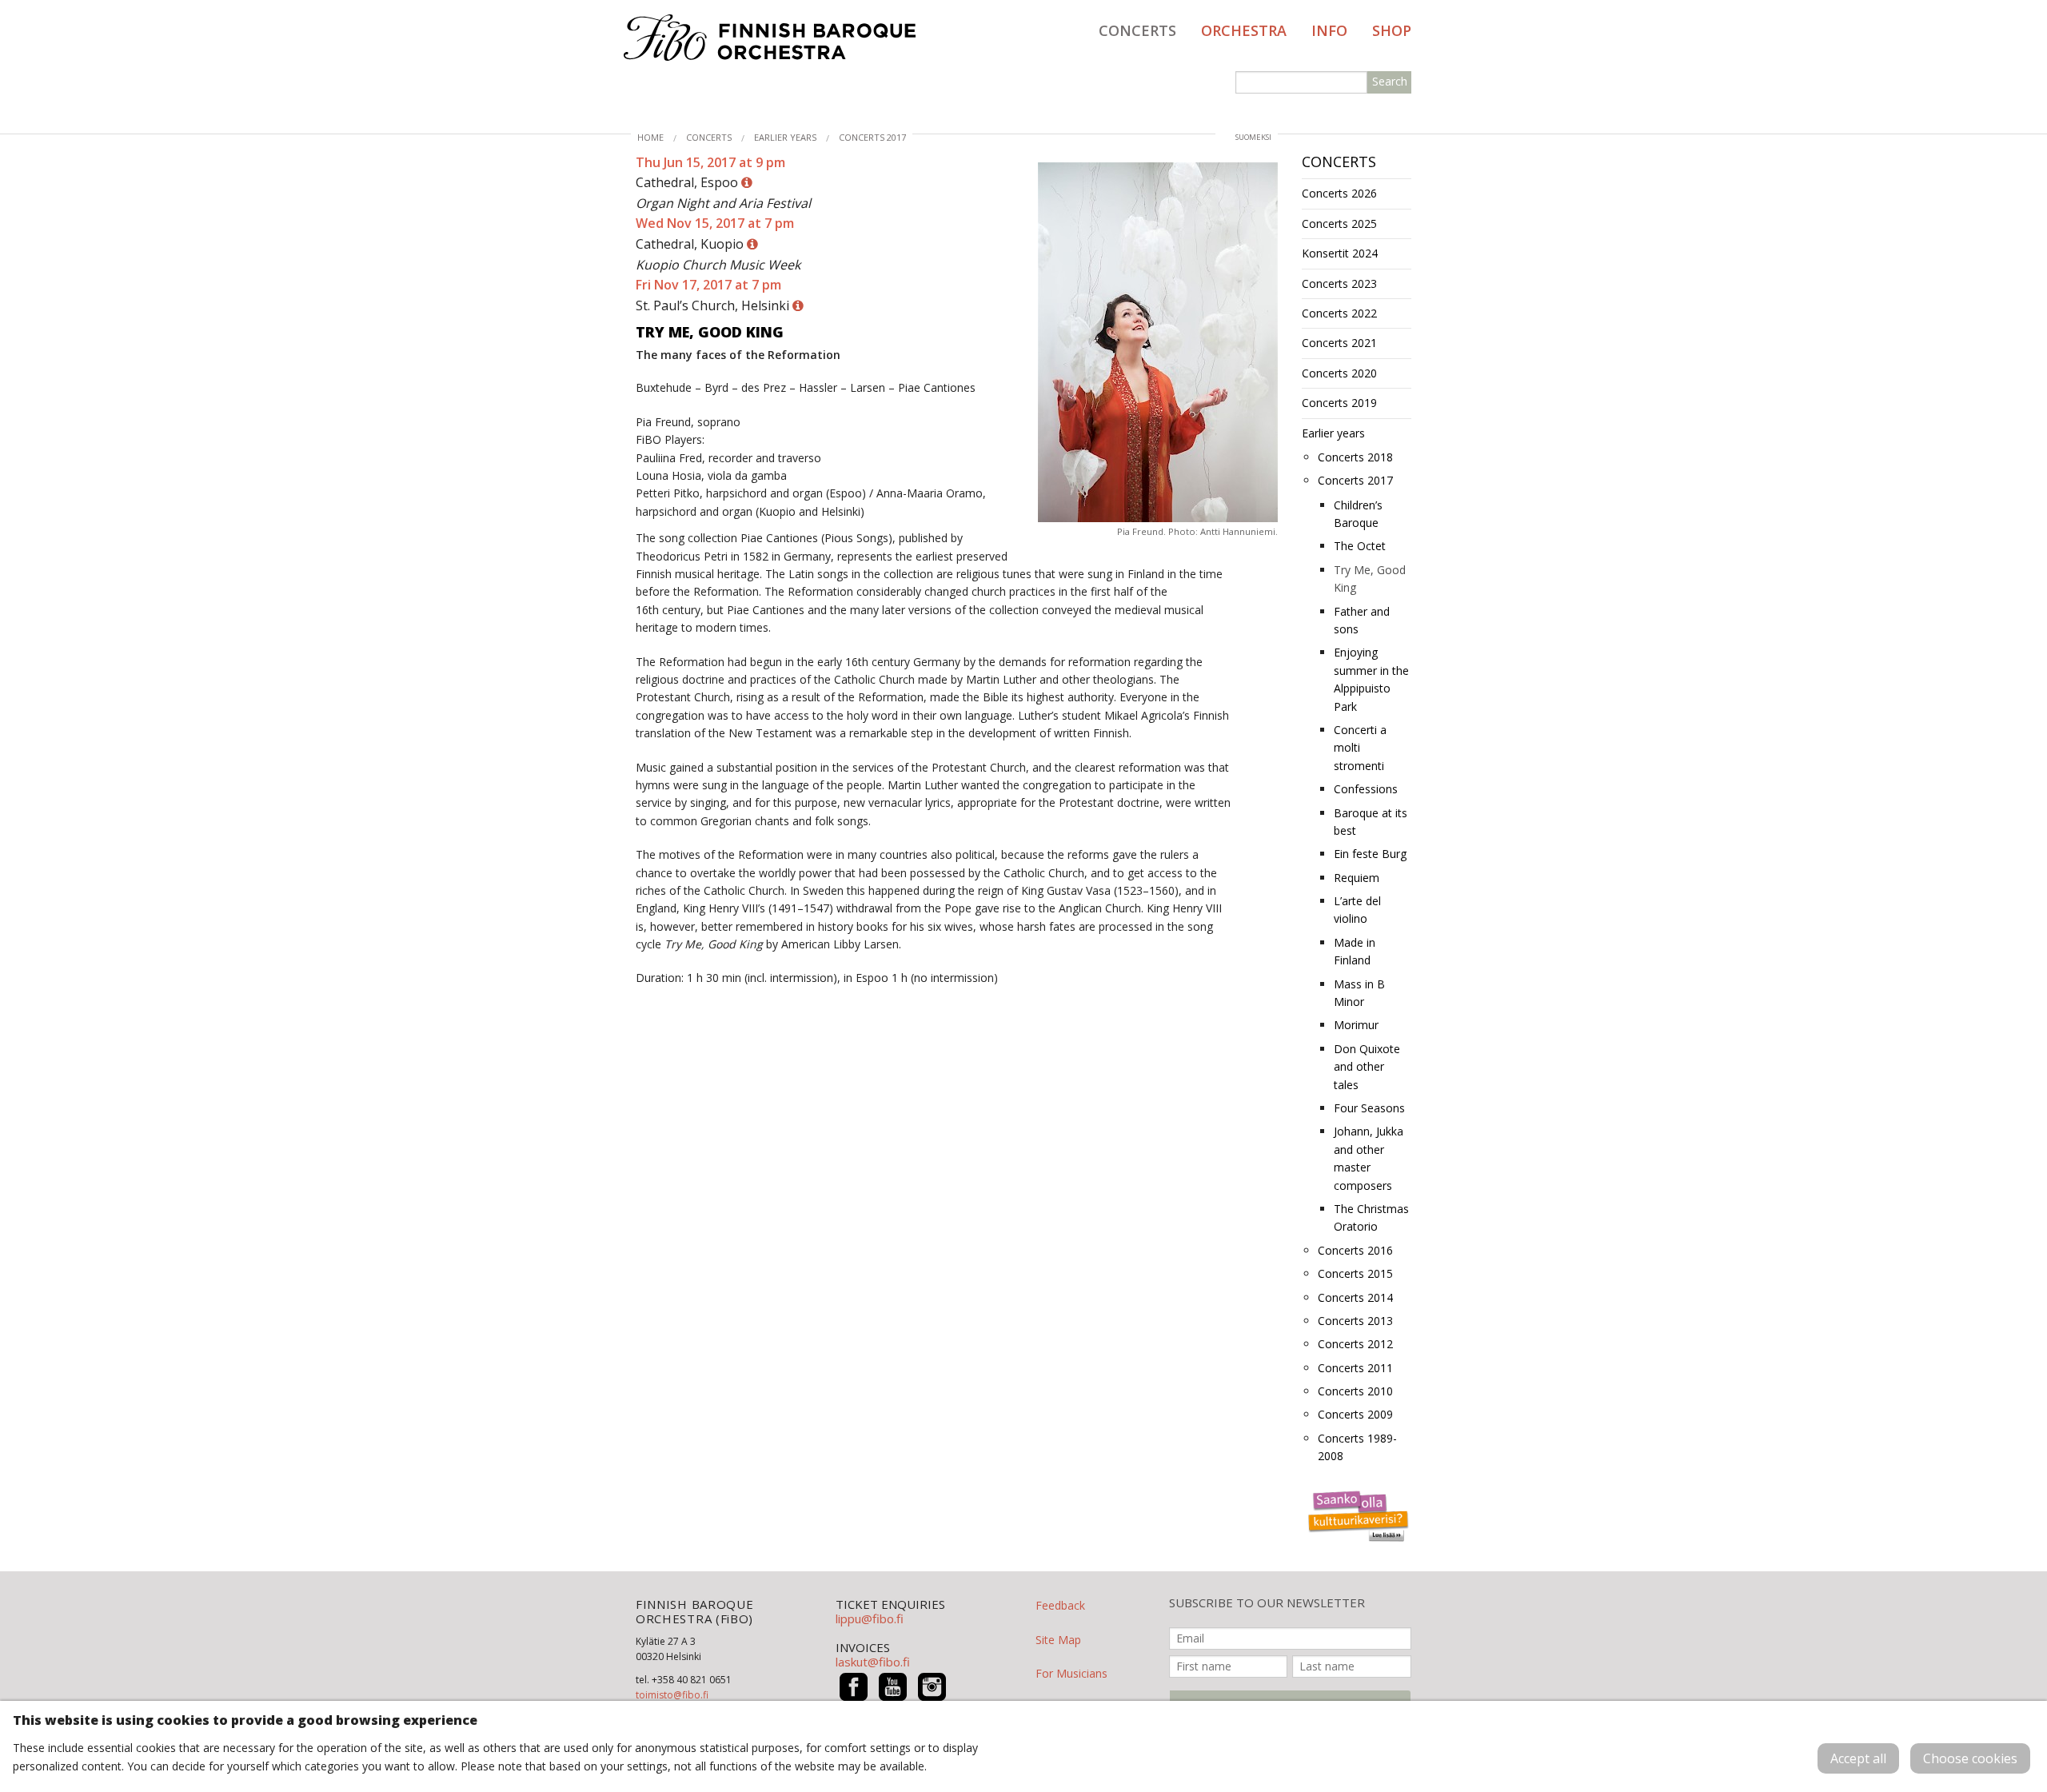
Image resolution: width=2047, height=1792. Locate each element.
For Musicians (1071, 1673)
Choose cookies (1970, 1758)
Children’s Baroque (1358, 514)
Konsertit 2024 (1340, 253)
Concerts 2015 (1355, 1273)
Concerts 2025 (1339, 224)
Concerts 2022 (1339, 313)
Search (1390, 81)
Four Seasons (1369, 1108)
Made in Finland (1355, 951)
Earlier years (785, 137)
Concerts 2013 (1355, 1321)
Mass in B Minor (1359, 993)
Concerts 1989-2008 (1357, 1447)
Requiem (1357, 878)
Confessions (1366, 789)
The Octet (1360, 546)
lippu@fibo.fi (870, 1618)
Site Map (1058, 1640)
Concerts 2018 (1355, 457)
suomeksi (1253, 137)
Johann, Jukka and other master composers (1369, 1158)
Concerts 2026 (1339, 193)
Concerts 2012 (1355, 1344)
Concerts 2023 (1339, 283)
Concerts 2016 (1355, 1250)
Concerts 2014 (1355, 1297)
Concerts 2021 (1339, 343)
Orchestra (1244, 30)
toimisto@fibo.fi (672, 1695)
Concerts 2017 (872, 137)
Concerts (1137, 30)
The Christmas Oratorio (1371, 1217)
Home (650, 137)
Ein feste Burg (1370, 854)
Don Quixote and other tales (1367, 1067)
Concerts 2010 (1355, 1391)
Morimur (1356, 1025)
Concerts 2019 (1339, 403)
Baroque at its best (1371, 822)
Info (1329, 30)
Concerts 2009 (1355, 1414)
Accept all (1858, 1758)
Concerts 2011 (1355, 1368)
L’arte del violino (1357, 910)
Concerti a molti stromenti (1360, 748)
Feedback (1060, 1605)
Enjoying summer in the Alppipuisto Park (1371, 679)
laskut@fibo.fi (873, 1662)
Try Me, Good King (1370, 579)
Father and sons (1362, 620)
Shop (1392, 30)
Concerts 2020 (1339, 373)
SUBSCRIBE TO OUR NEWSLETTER (1267, 1603)
